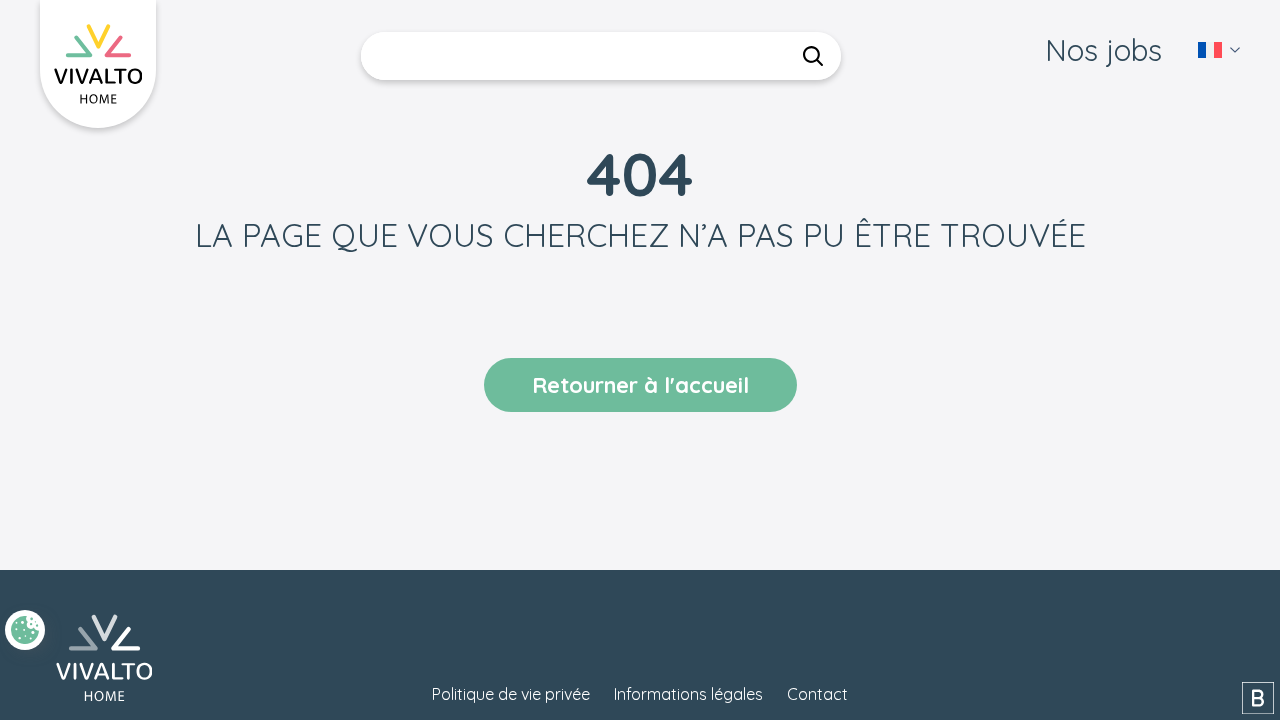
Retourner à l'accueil (640, 385)
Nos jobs (1103, 50)
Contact (817, 694)
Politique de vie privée (511, 694)
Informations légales (688, 694)
